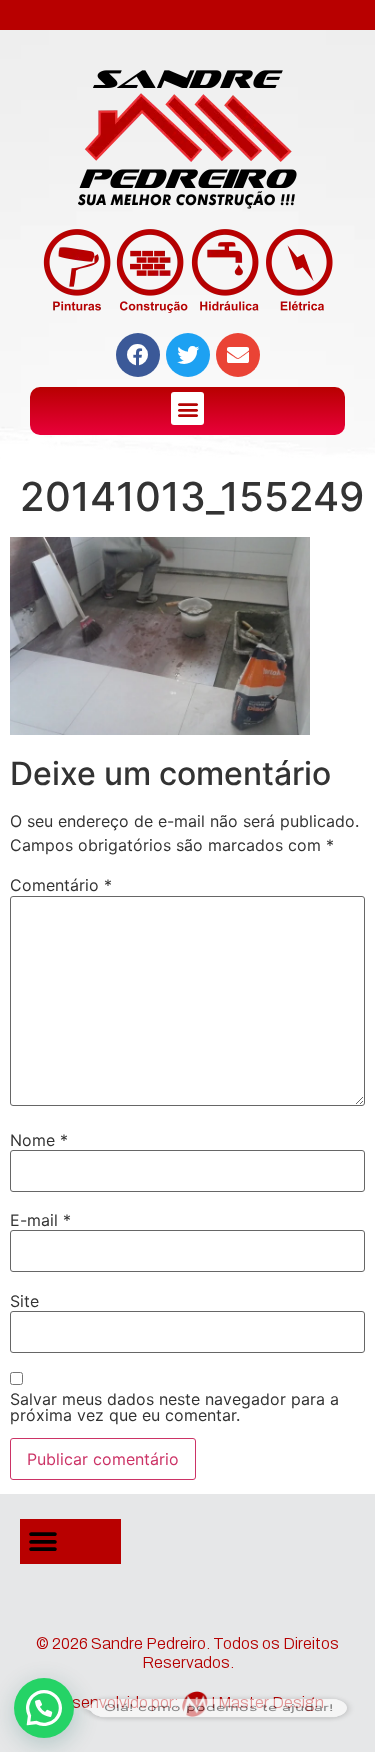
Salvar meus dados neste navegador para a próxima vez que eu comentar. (174, 1407)
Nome (39, 1140)
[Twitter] (188, 355)
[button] (187, 408)
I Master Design (267, 1702)
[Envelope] (238, 355)
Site (24, 1301)
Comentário (61, 885)
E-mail (40, 1220)
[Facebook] (138, 355)
